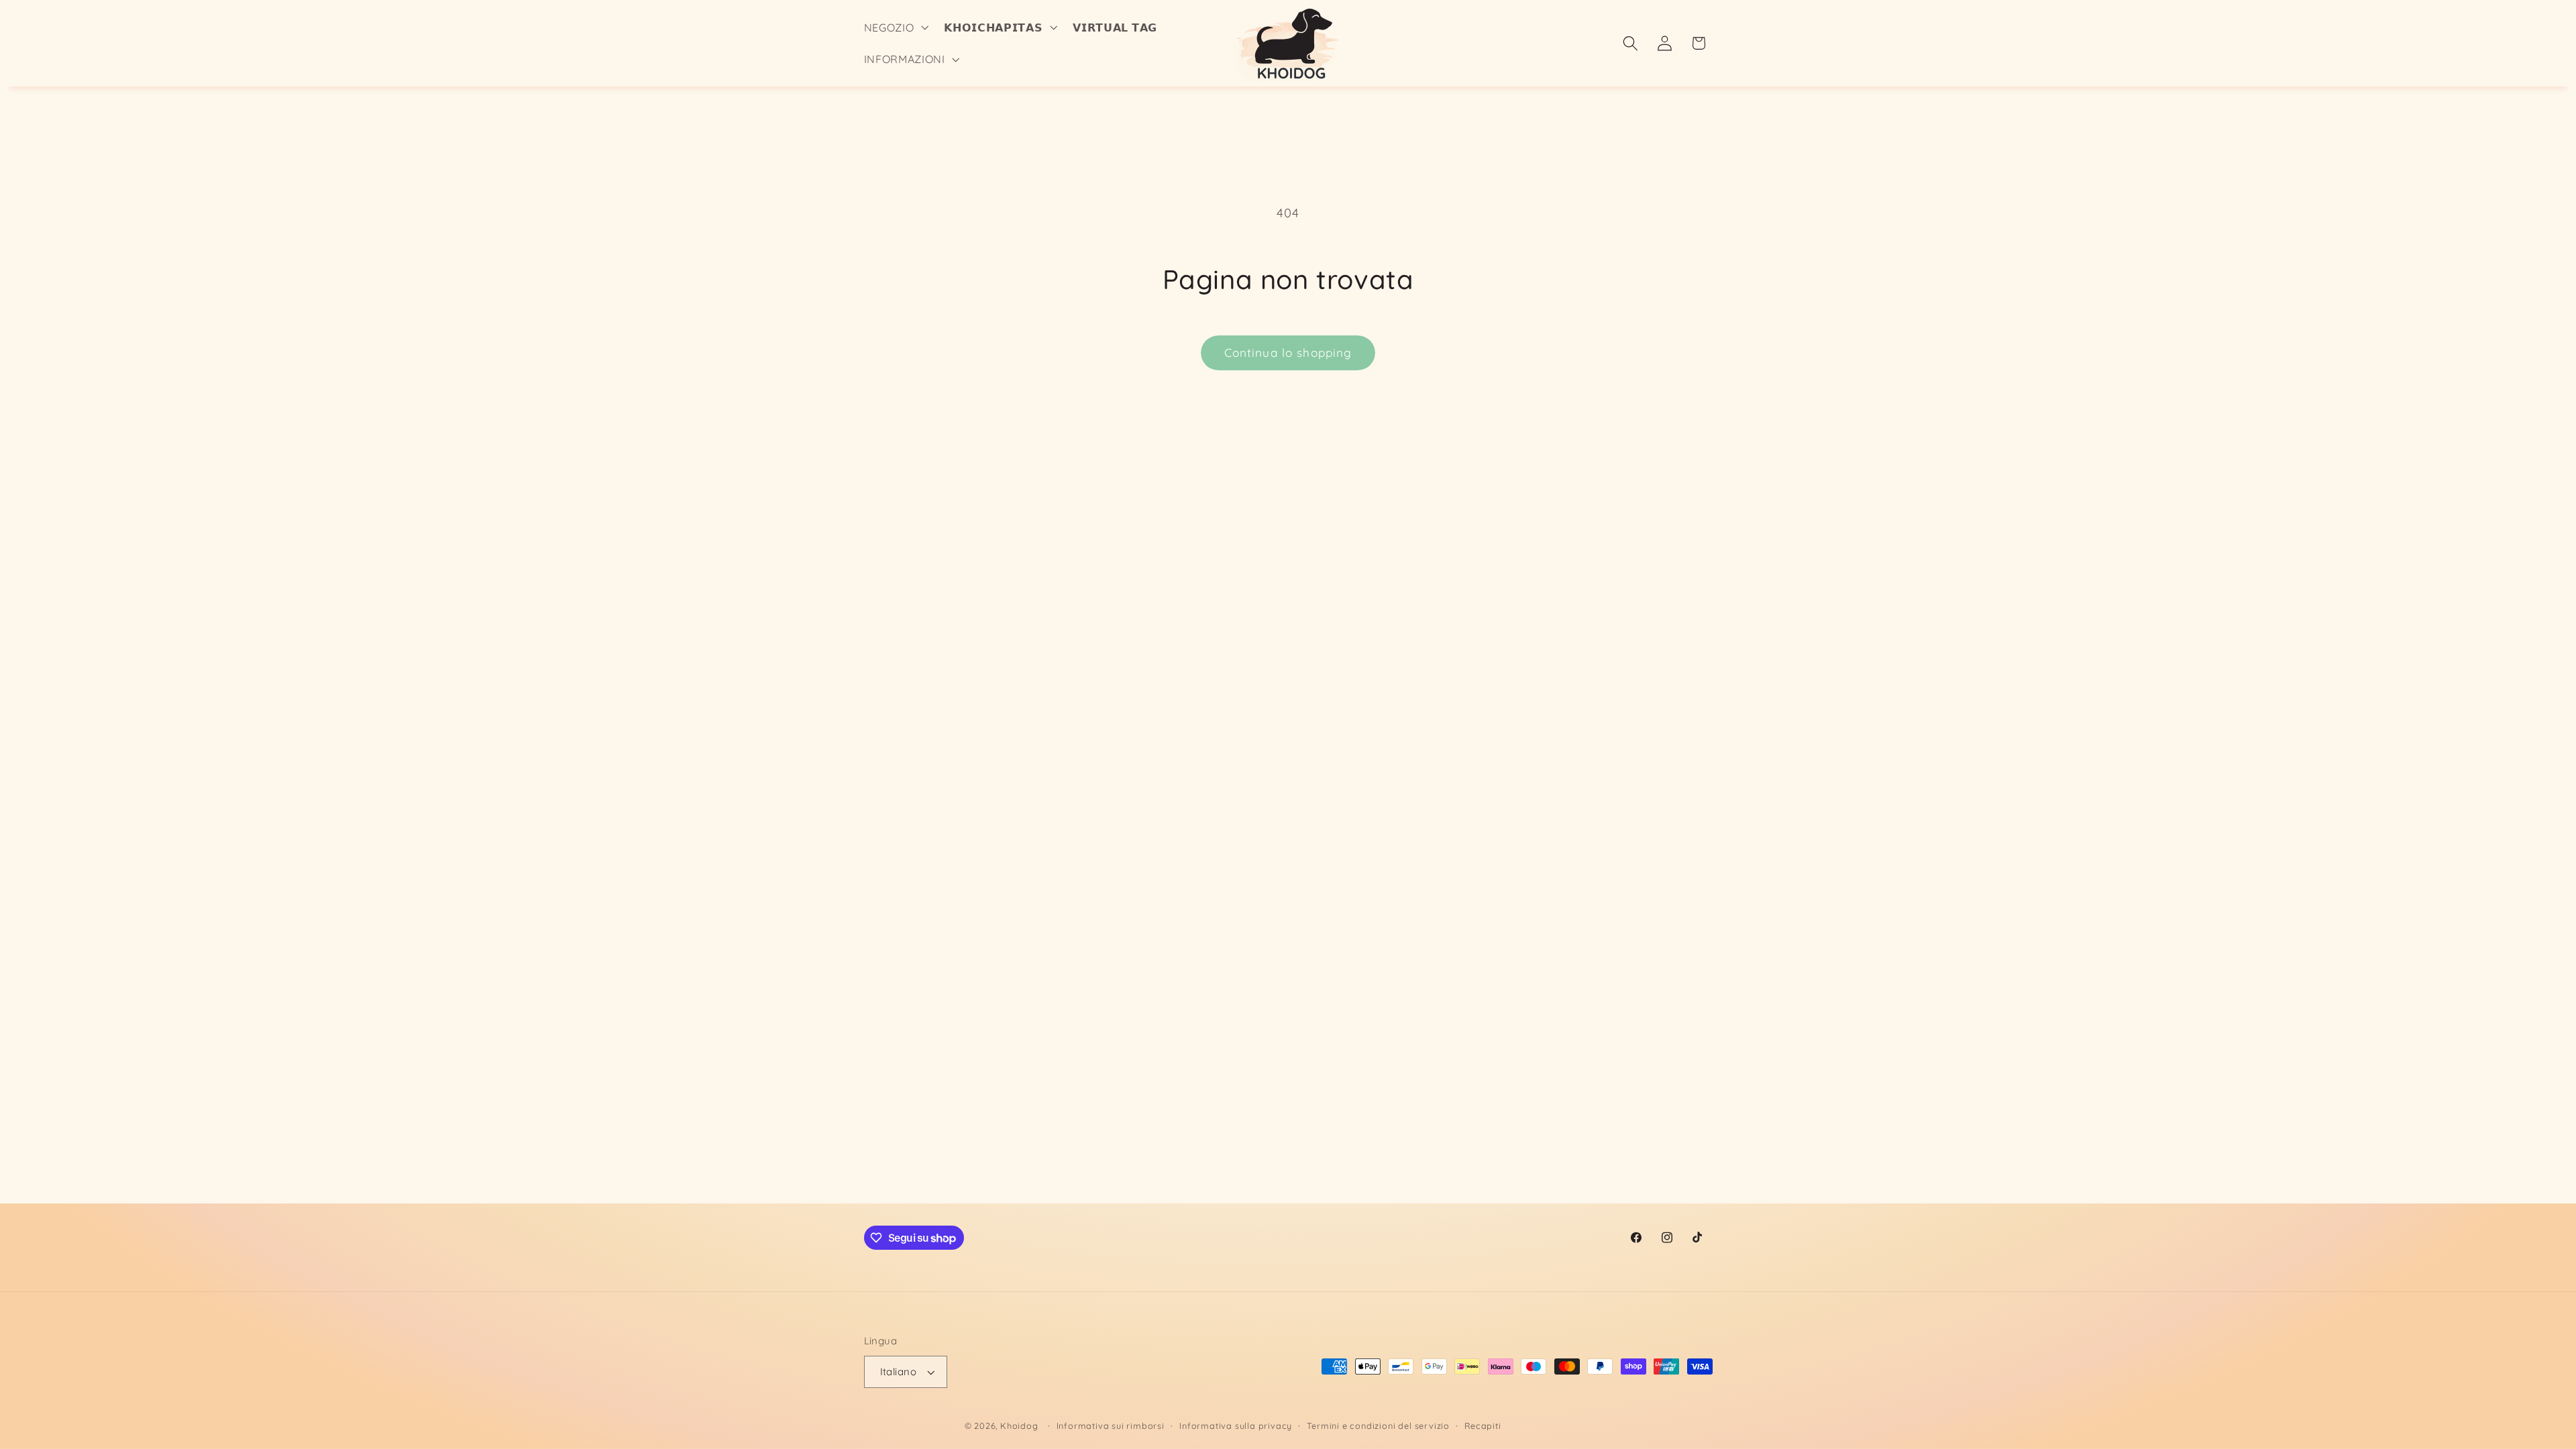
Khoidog (1019, 1426)
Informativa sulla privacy (1236, 1426)
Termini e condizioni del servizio (1378, 1426)
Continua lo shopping (1288, 353)
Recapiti (1483, 1426)
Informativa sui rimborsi (1111, 1426)
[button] (895, 28)
